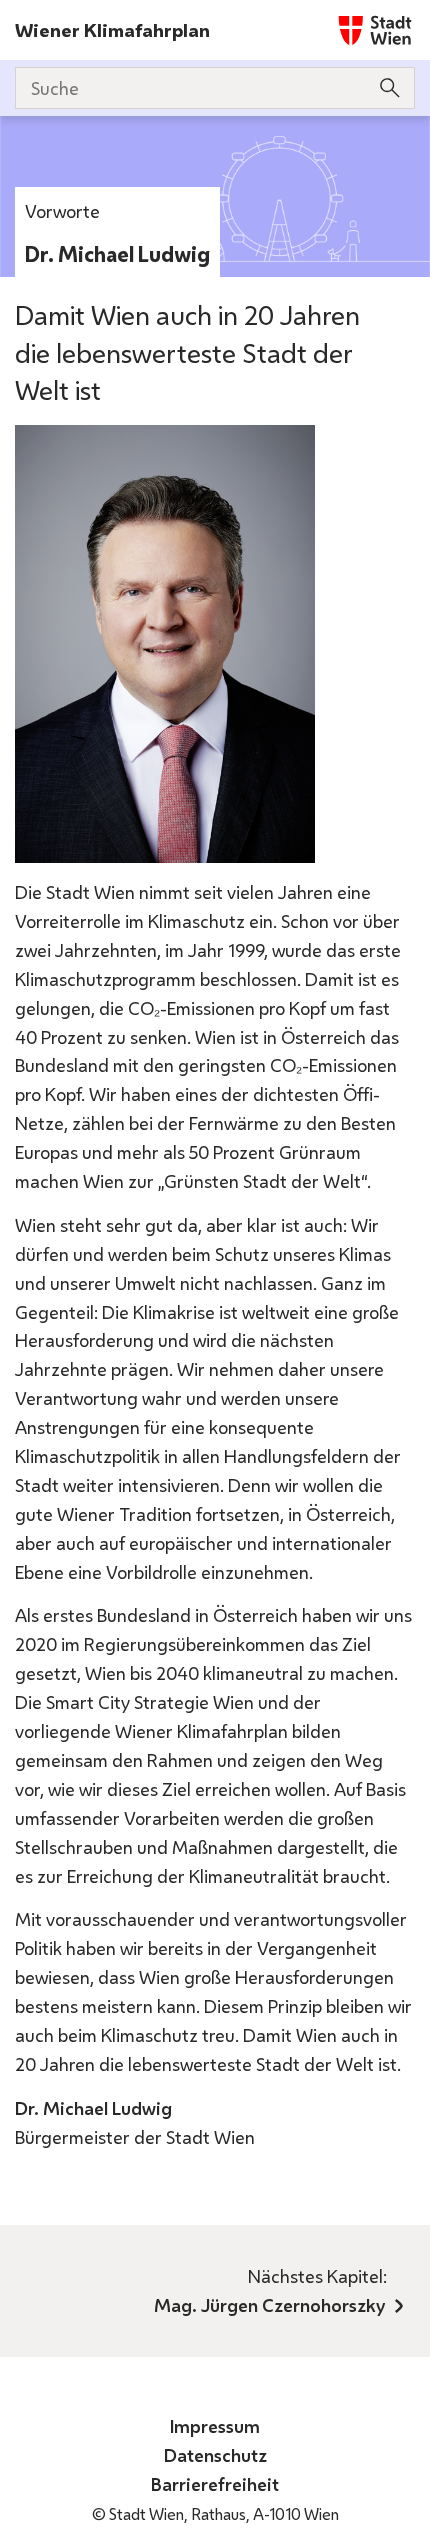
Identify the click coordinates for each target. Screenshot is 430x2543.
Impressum (215, 2426)
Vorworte (62, 211)
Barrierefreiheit (215, 2484)
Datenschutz (215, 2455)
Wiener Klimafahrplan (112, 30)
